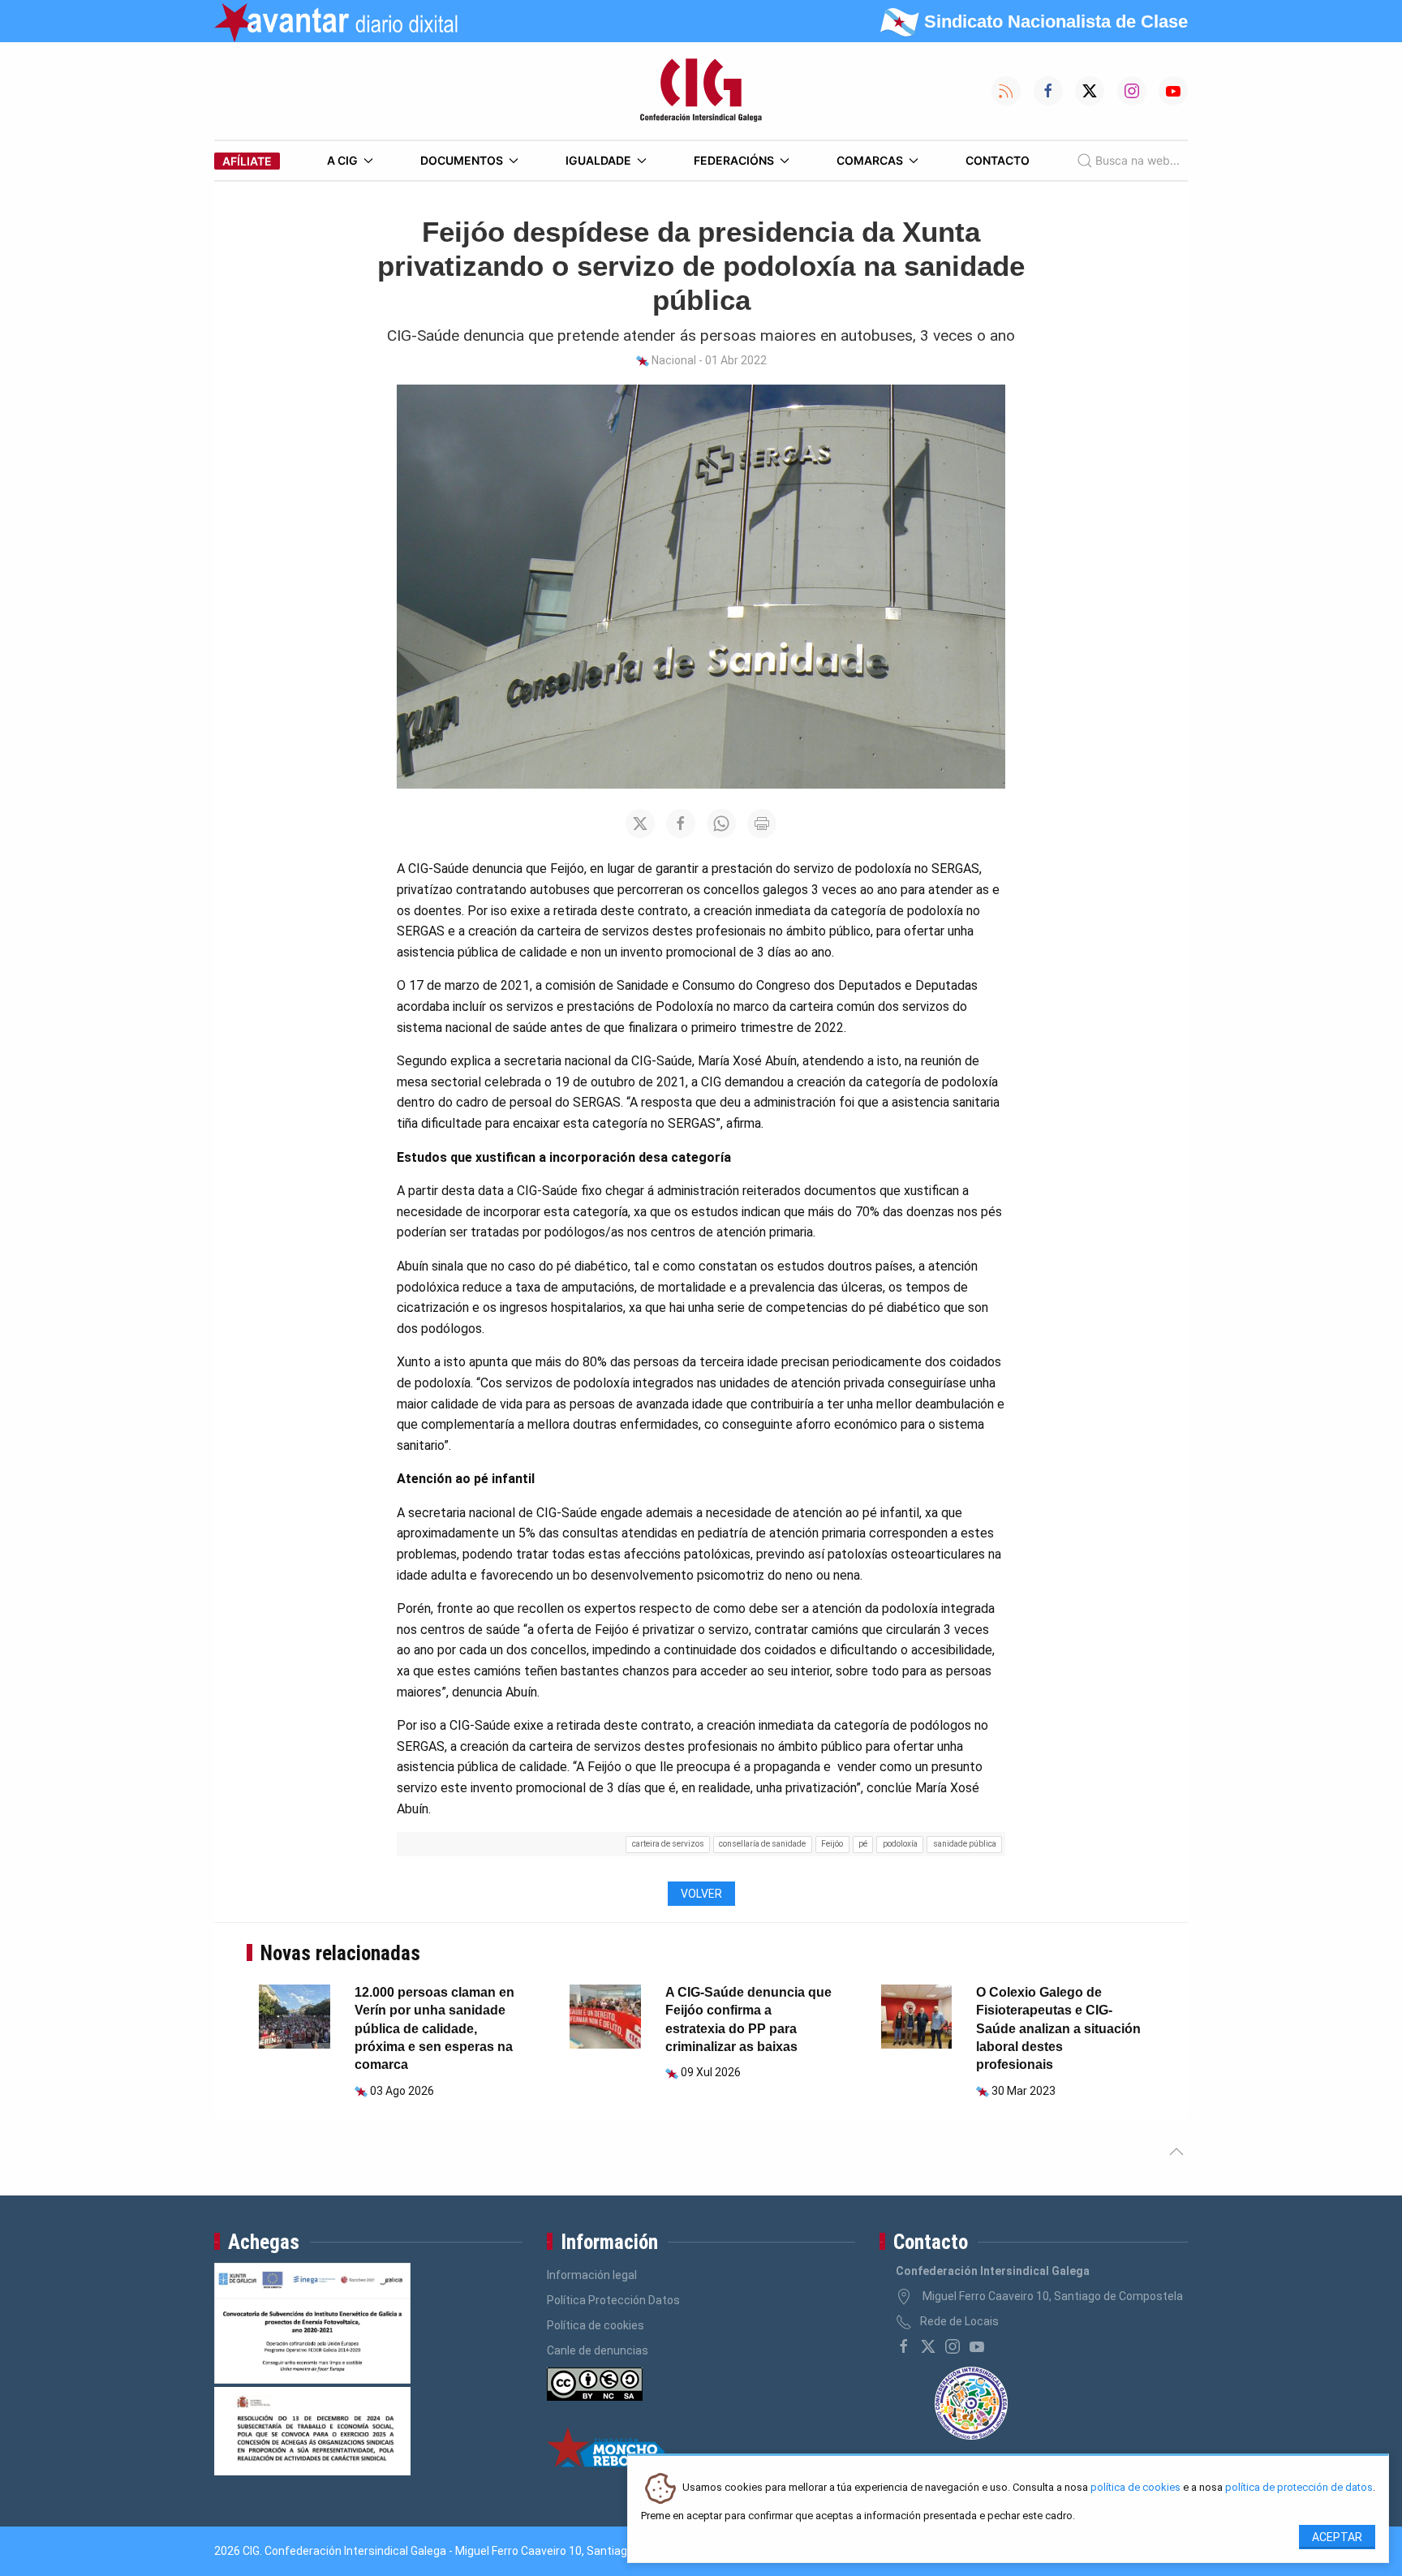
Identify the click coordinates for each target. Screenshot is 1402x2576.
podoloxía (900, 1844)
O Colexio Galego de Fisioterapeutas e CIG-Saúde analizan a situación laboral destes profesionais (1058, 2029)
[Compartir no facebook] (681, 824)
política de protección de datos (1299, 2488)
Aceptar (1337, 2537)
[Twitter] (928, 2346)
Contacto (998, 160)
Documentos (462, 160)
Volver (701, 1894)
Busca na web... (1138, 160)
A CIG (342, 160)
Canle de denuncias (598, 2350)
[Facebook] (904, 2346)
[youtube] (977, 2346)
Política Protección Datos (613, 2300)
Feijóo (832, 1844)
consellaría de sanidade (762, 1844)
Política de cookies (596, 2325)
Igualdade (598, 160)
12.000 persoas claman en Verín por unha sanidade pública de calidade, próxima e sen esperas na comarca (434, 2029)
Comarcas (870, 160)
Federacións (734, 160)
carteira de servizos (668, 1844)
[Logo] (701, 91)
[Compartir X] (640, 824)
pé (863, 1844)
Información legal (592, 2275)
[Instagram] (953, 2346)
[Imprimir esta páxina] (762, 824)
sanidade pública (965, 1844)
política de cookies (1135, 2488)
